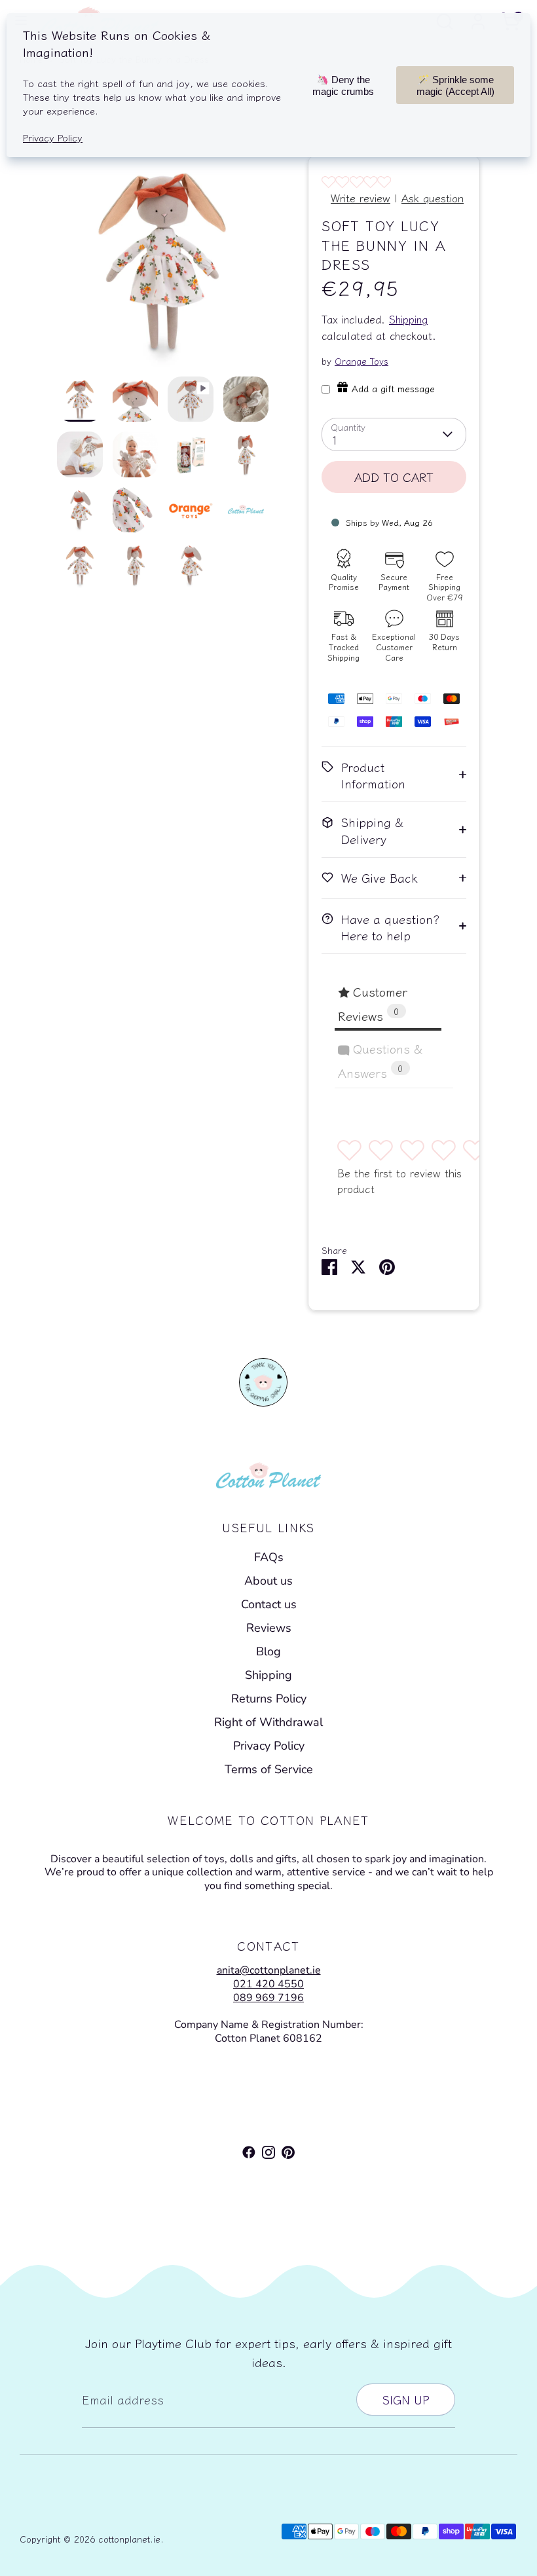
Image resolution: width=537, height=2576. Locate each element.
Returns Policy (269, 1699)
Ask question (433, 198)
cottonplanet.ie (129, 2539)
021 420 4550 (268, 1984)
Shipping (408, 319)
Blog (268, 1651)
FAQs (269, 1557)
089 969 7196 (268, 1998)
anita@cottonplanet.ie (269, 1970)
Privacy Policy (269, 1746)
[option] (163, 266)
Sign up (406, 2399)
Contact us (269, 1604)
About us (268, 1581)
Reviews (269, 1628)
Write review (361, 198)
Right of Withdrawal (268, 1722)
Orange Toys (361, 361)
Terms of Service (269, 1769)
